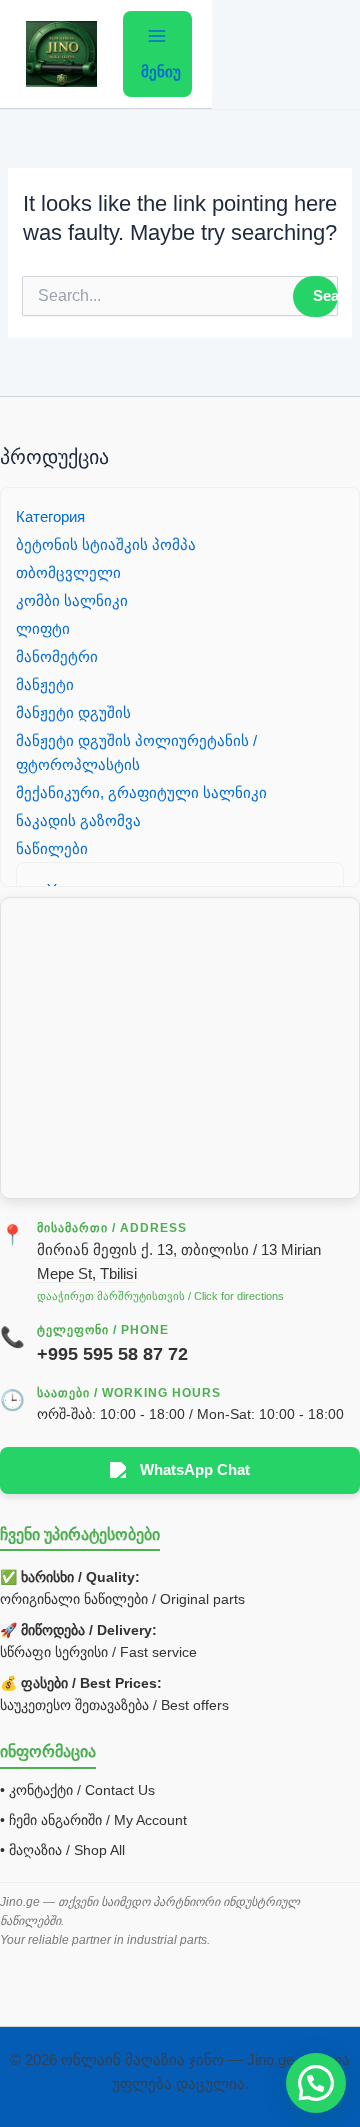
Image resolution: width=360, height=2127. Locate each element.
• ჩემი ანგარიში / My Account (93, 1820)
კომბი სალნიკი (72, 601)
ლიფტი (43, 629)
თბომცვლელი (68, 573)
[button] (316, 2083)
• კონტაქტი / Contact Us (77, 1790)
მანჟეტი (45, 685)
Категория (50, 517)
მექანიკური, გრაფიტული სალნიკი (141, 793)
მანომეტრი (57, 657)
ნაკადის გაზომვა (78, 821)
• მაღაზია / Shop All (62, 1850)
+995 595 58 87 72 (112, 1354)
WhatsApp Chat (195, 1470)
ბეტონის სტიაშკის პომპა (106, 545)
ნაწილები (52, 849)
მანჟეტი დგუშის (73, 713)
